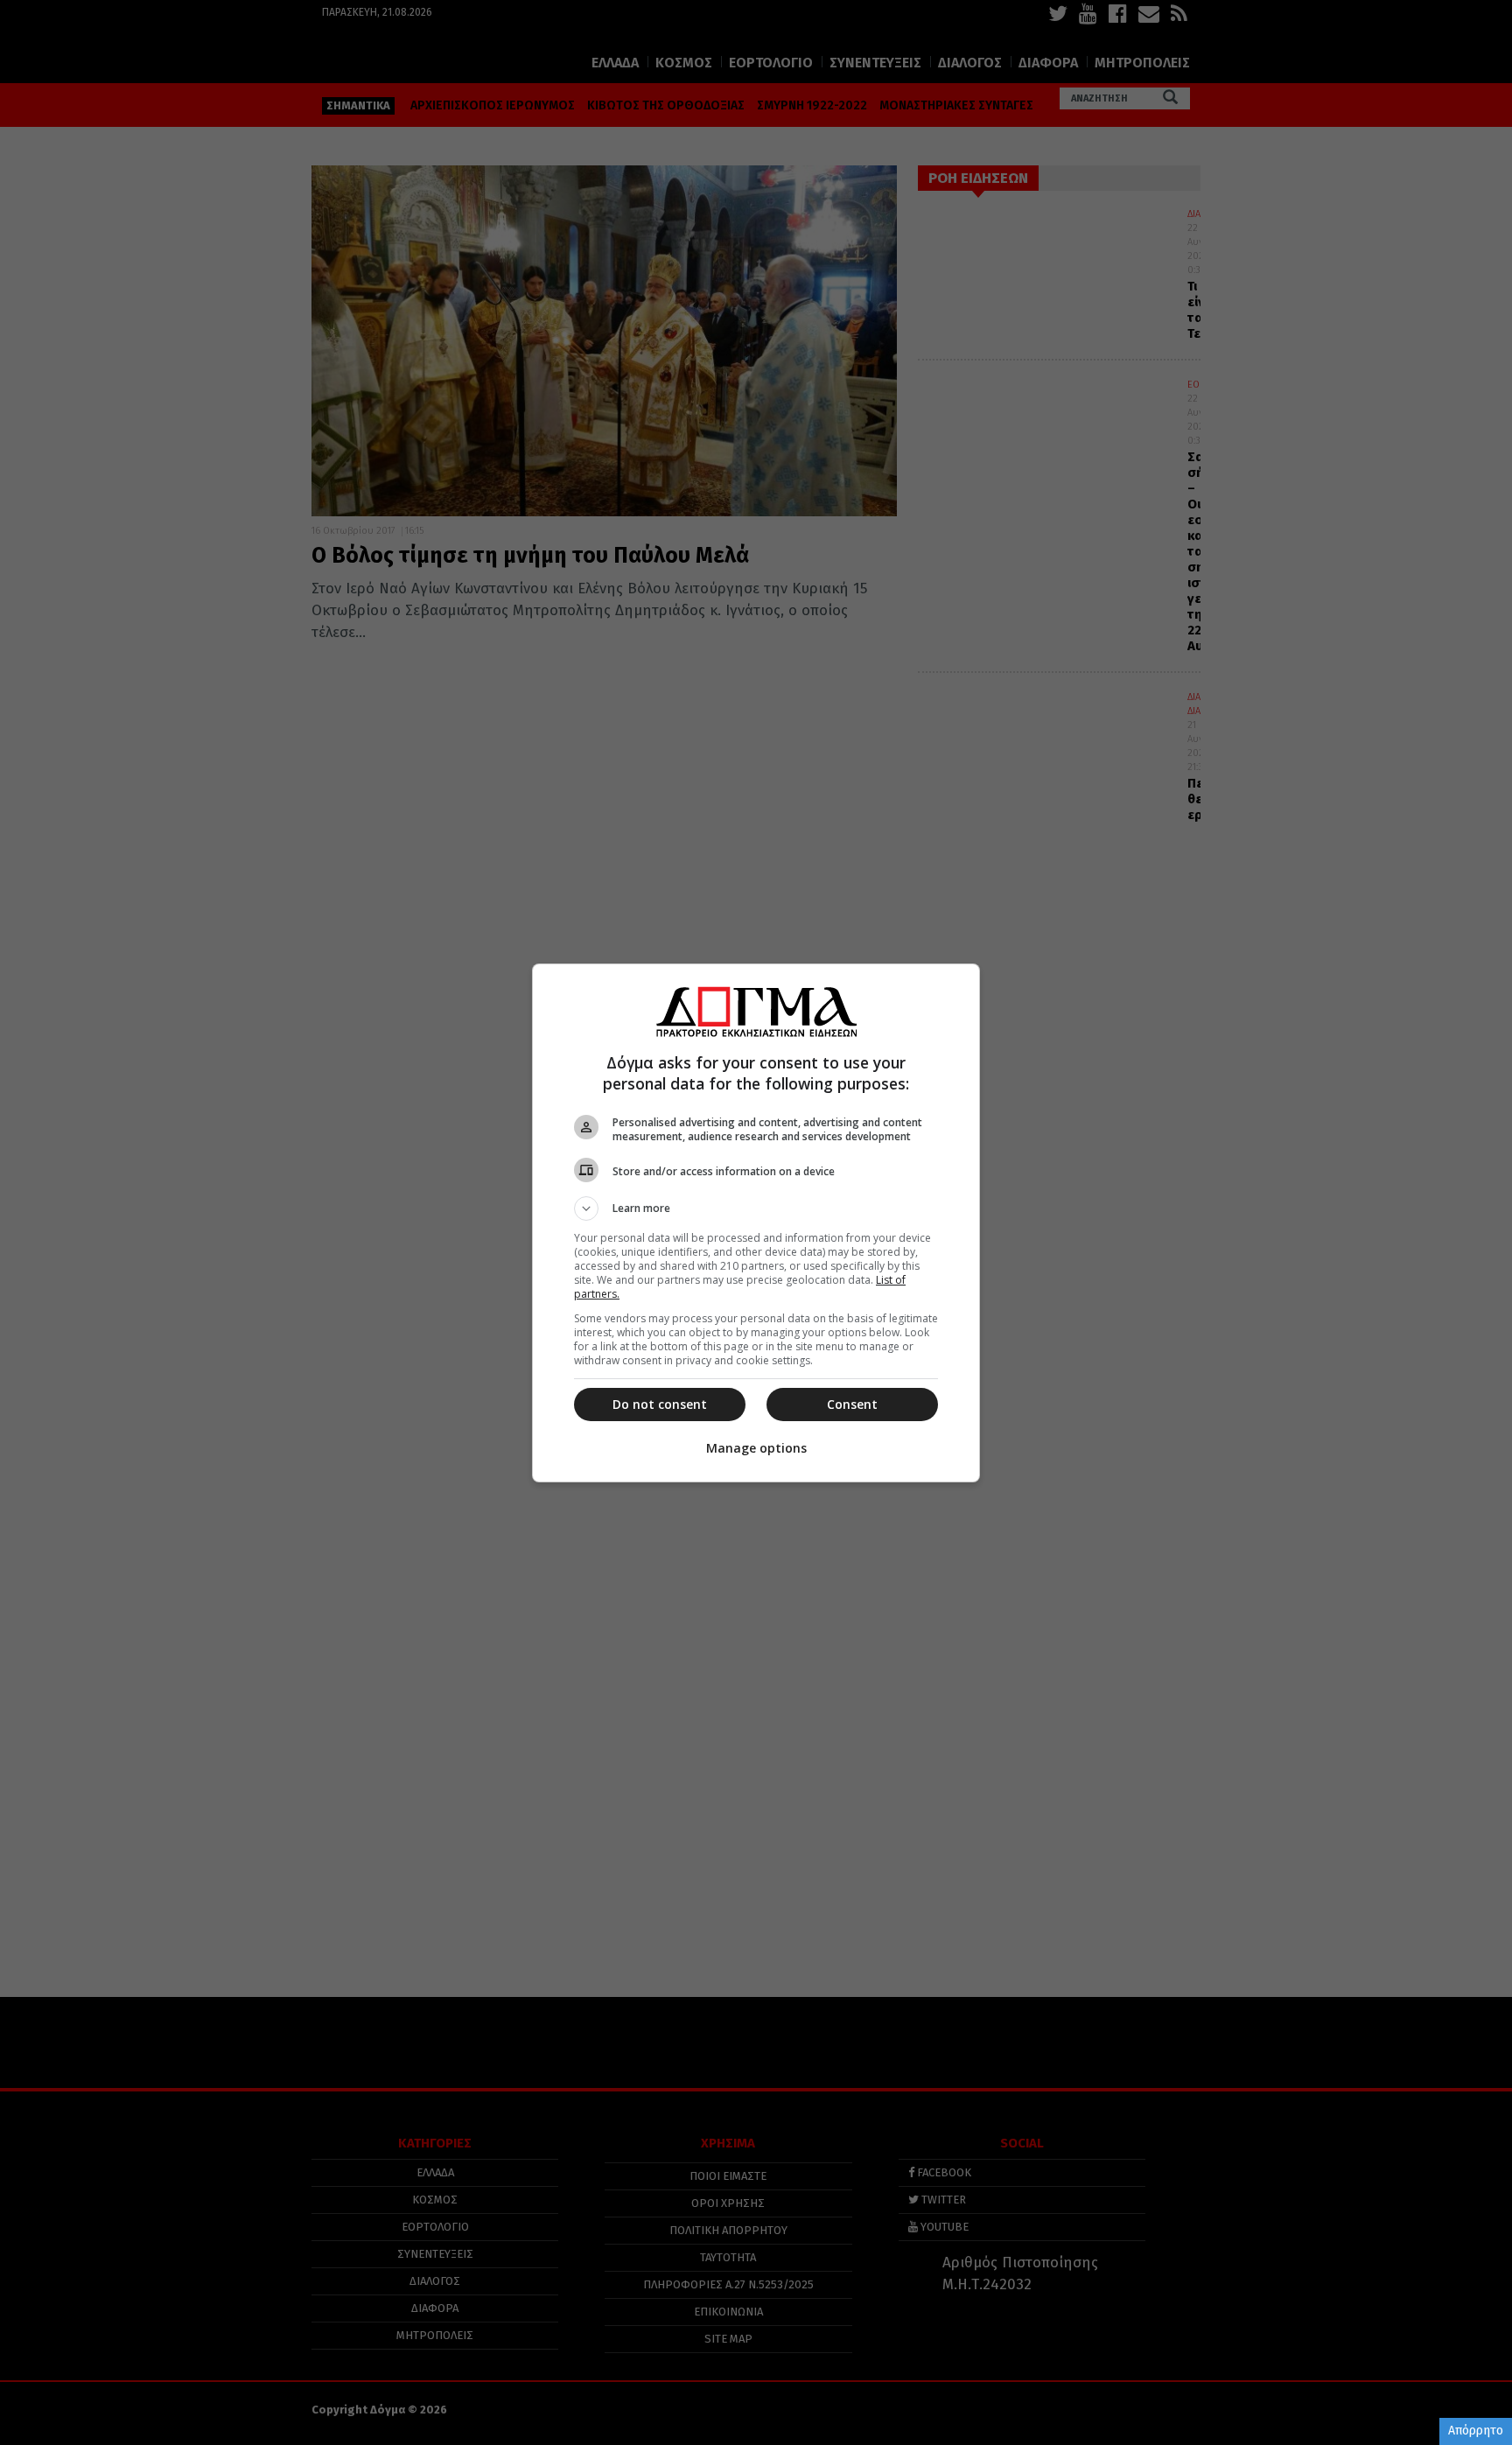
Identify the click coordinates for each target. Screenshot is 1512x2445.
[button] (756, 1208)
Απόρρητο (1476, 2431)
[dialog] (756, 1223)
